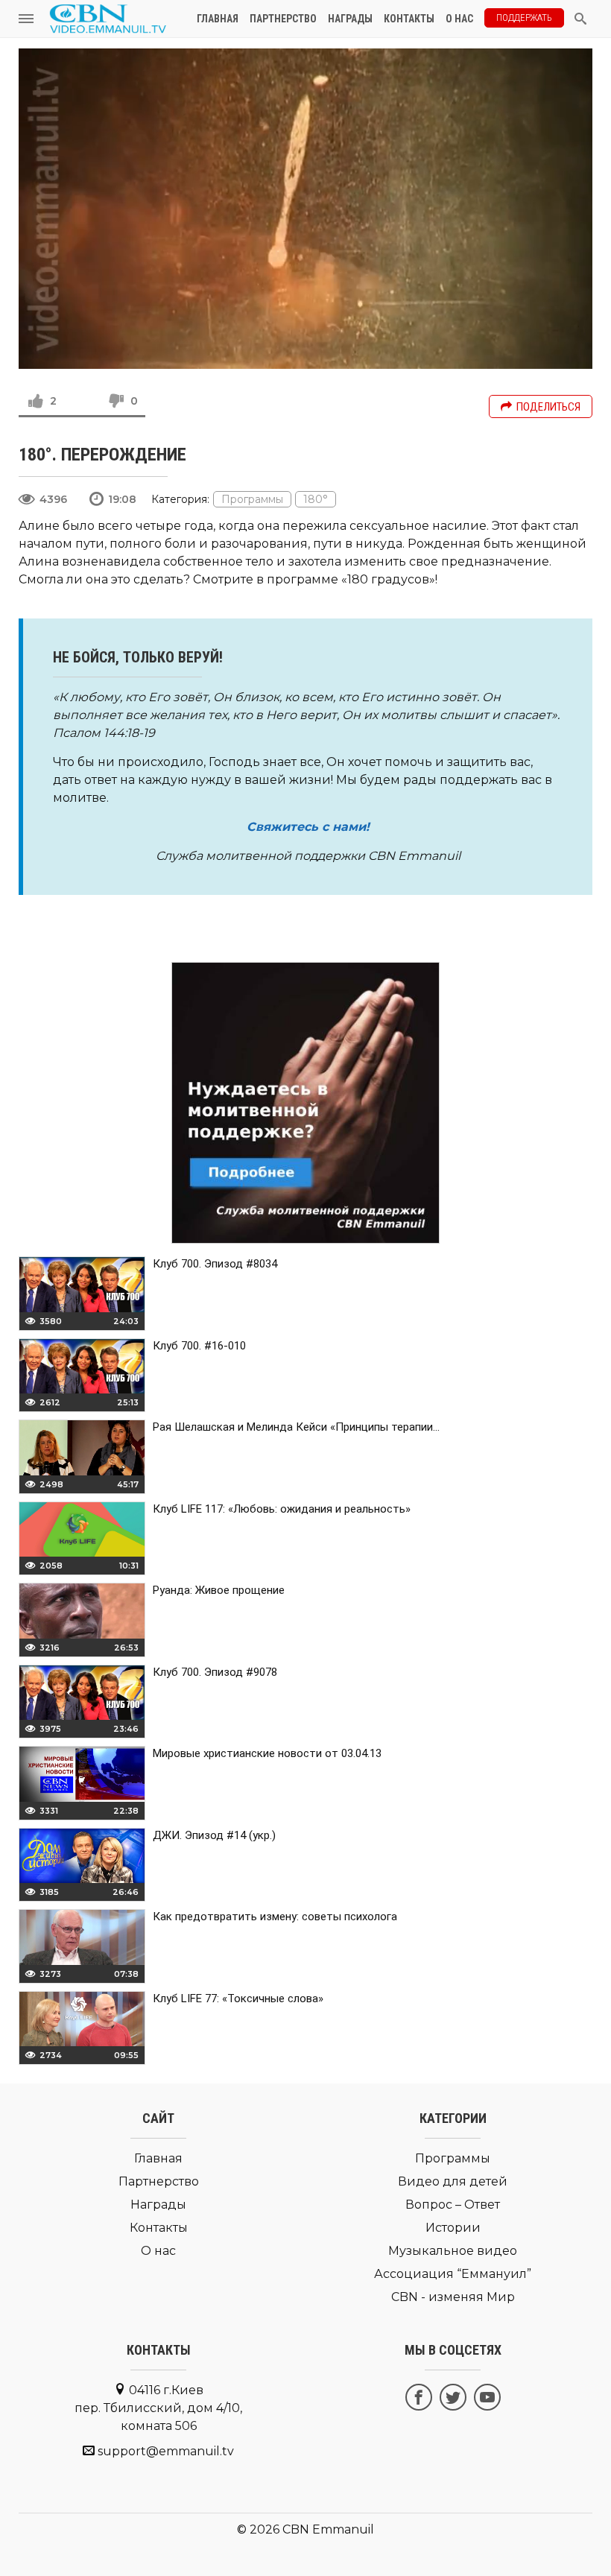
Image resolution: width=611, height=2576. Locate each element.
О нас (459, 19)
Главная (218, 19)
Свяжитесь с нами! (308, 827)
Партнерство (283, 19)
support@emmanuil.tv (166, 2451)
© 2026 (258, 2529)
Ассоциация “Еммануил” (453, 2274)
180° (316, 499)
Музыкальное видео (453, 2251)
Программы (252, 499)
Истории (453, 2228)
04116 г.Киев (158, 2408)
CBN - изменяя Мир (453, 2297)
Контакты (409, 19)
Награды (350, 19)
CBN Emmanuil (328, 2529)
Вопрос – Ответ (453, 2205)
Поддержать (524, 18)
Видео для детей (453, 2181)
